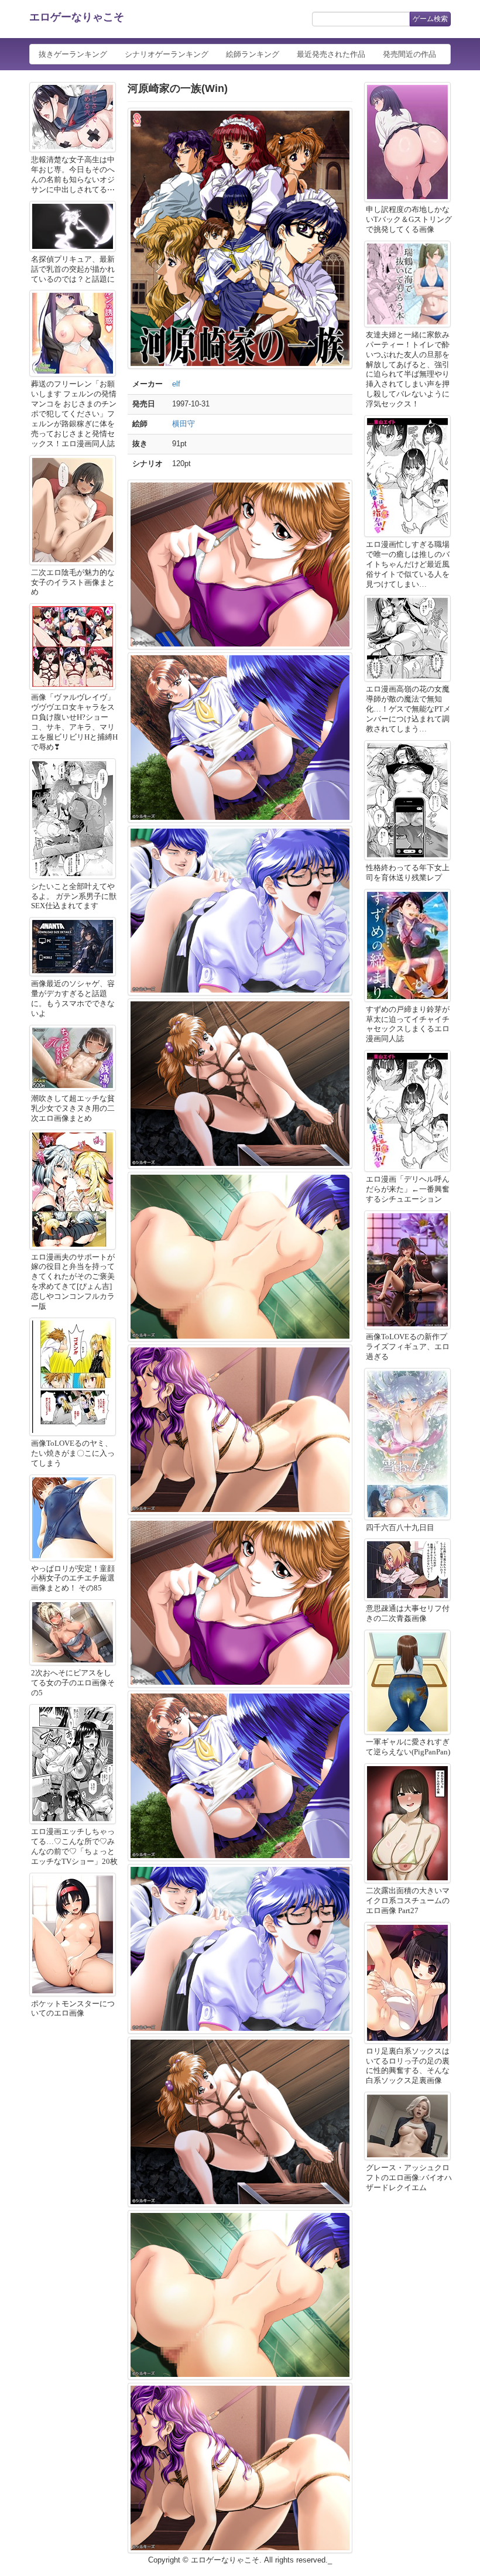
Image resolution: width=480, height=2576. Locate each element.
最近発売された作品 (331, 54)
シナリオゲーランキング (167, 54)
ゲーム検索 (430, 19)
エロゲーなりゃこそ (77, 17)
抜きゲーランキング (73, 54)
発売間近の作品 (409, 54)
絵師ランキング (253, 54)
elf (176, 384)
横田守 (184, 424)
